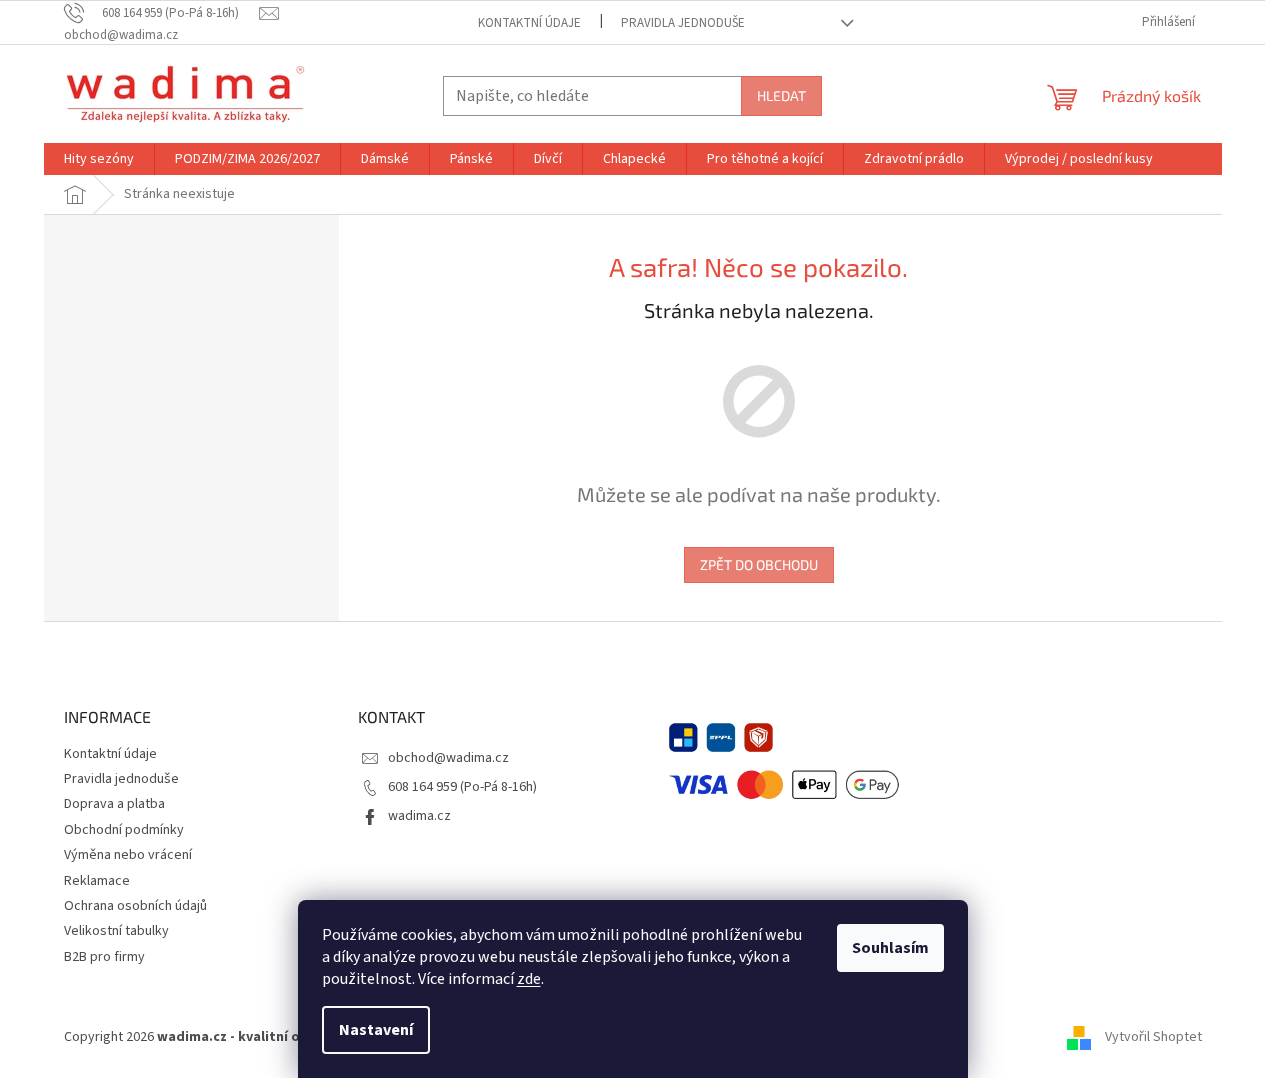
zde (529, 979)
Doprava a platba (114, 804)
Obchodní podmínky (124, 830)
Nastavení (376, 1030)
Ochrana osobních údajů (135, 906)
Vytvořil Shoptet (1153, 1037)
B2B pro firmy (104, 957)
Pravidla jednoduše (683, 23)
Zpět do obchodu (759, 564)
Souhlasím (890, 948)
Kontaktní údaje (529, 23)
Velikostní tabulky (116, 931)
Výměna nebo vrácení (128, 855)
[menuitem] (99, 159)
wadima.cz (419, 816)
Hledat (781, 95)
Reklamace (97, 881)
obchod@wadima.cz (448, 758)
